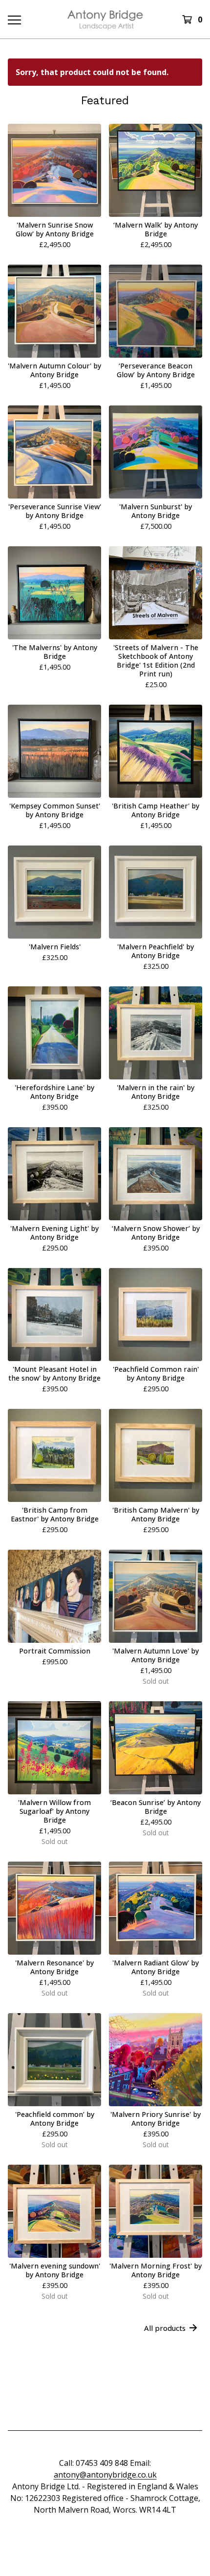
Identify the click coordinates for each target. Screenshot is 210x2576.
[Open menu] (14, 19)
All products (165, 2328)
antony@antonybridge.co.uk (105, 2475)
